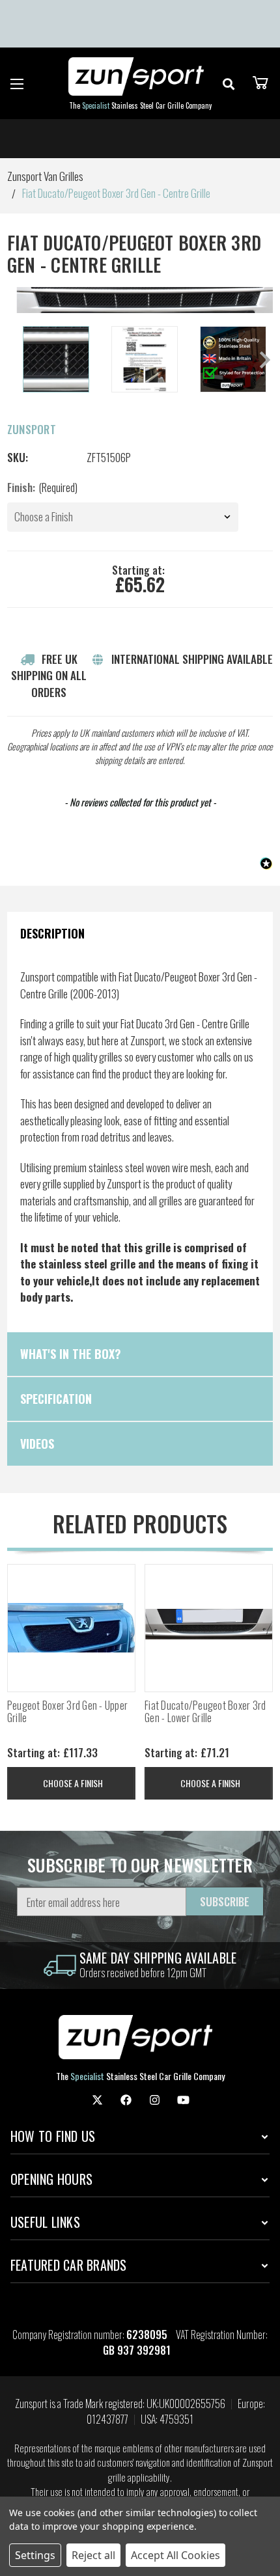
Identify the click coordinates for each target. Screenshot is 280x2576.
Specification (56, 1399)
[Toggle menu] (17, 84)
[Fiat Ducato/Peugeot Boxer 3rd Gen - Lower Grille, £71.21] (209, 1628)
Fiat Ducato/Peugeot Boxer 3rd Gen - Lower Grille (205, 1712)
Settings (35, 2555)
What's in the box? (71, 1354)
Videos (37, 1444)
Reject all (93, 2555)
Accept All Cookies (175, 2555)
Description (52, 933)
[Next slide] (264, 360)
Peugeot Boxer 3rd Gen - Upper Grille (67, 1712)
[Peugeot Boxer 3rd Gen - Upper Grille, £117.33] (71, 1628)
